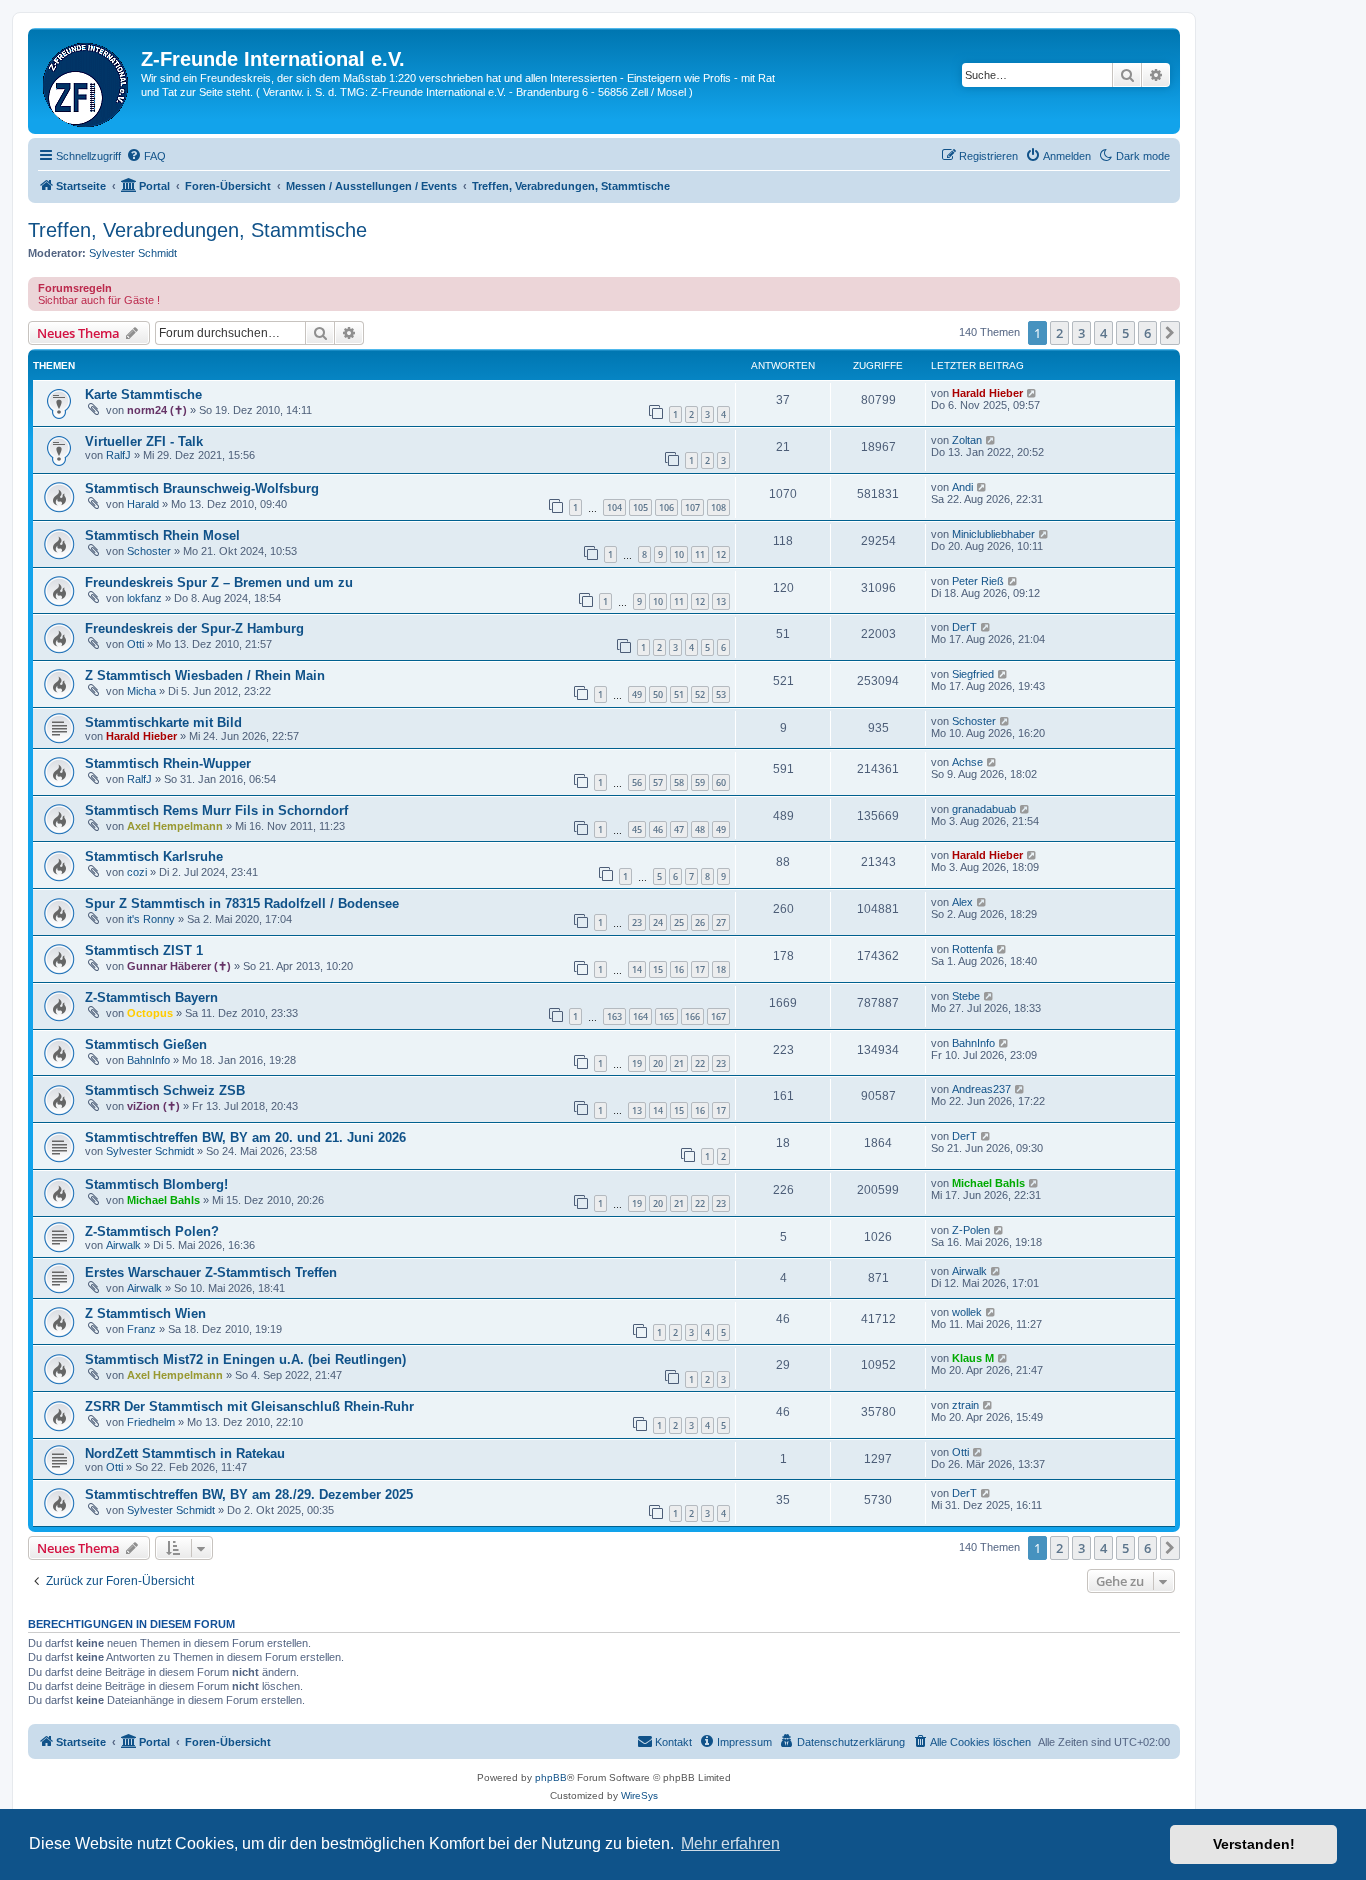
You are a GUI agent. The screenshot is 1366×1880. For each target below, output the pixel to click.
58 (679, 782)
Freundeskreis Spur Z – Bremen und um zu (219, 582)
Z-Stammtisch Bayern (151, 997)
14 (637, 969)
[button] (1170, 333)
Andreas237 (981, 1089)
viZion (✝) (153, 1106)
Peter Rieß (978, 581)
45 (637, 829)
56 (637, 782)
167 (718, 1016)
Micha (141, 691)
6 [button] (1147, 333)
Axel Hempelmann (175, 826)
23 (637, 922)
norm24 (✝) (157, 410)
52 (700, 694)
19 (637, 1063)
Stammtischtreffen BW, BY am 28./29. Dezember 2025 (249, 1494)
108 (718, 507)
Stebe (966, 996)
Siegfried (973, 674)
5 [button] (1125, 333)
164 (640, 1016)
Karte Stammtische (143, 394)
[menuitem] (146, 156)
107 (692, 507)
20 (658, 1063)
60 (721, 782)
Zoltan (967, 440)
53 (721, 694)
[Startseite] (87, 81)
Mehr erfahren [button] (730, 1843)
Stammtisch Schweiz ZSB (165, 1090)
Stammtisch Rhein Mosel (162, 535)
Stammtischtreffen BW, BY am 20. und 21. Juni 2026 (245, 1137)
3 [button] (1081, 333)
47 (679, 829)
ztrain (965, 1405)
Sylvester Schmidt (133, 253)
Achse (967, 762)
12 (721, 554)
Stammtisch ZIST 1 (144, 950)
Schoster (149, 551)
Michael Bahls (163, 1200)
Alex (962, 902)
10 (679, 554)
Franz (141, 1329)
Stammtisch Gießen (146, 1044)
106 (666, 507)
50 (658, 694)
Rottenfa (972, 949)
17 (700, 969)
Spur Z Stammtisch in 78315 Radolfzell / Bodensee (242, 903)
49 (637, 694)
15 (658, 969)
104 (614, 507)
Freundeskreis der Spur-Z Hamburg (194, 628)
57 (658, 782)
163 (614, 1016)
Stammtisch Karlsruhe (154, 856)
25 (679, 922)
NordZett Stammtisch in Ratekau (185, 1453)
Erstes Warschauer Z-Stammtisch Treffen (211, 1272)
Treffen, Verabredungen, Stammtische (197, 230)
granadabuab (984, 809)
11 (700, 554)
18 (721, 969)
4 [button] (1103, 333)
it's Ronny (151, 919)
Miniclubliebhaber (993, 534)
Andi (962, 487)
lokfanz (144, 598)
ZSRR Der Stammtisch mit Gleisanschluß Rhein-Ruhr (249, 1406)
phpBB (551, 1777)
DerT (964, 627)
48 (700, 829)
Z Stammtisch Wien (145, 1313)
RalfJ (118, 455)
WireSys (639, 1795)
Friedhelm (151, 1422)
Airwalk (123, 1245)
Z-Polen (971, 1230)
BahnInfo (148, 1060)
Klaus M (973, 1358)
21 (679, 1063)
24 (658, 922)
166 (692, 1016)
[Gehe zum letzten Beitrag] (1032, 393)
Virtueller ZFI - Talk (144, 441)
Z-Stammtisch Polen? (152, 1231)
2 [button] (1059, 333)
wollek (967, 1312)
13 (721, 601)
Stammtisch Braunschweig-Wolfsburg (202, 488)
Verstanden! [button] (1254, 1844)
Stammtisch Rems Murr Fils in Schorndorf (216, 810)
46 (658, 829)
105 (640, 507)
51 (679, 694)
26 (700, 922)
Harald (143, 504)
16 (679, 969)
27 (721, 922)
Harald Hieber (987, 393)
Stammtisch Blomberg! (156, 1184)
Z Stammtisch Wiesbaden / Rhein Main (205, 675)
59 (700, 782)
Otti (135, 644)
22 (700, 1063)
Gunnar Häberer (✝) (179, 966)
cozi (137, 872)
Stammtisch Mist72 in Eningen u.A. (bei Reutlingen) (245, 1359)
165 (666, 1016)
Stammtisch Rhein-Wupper (168, 763)
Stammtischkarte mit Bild (163, 722)
